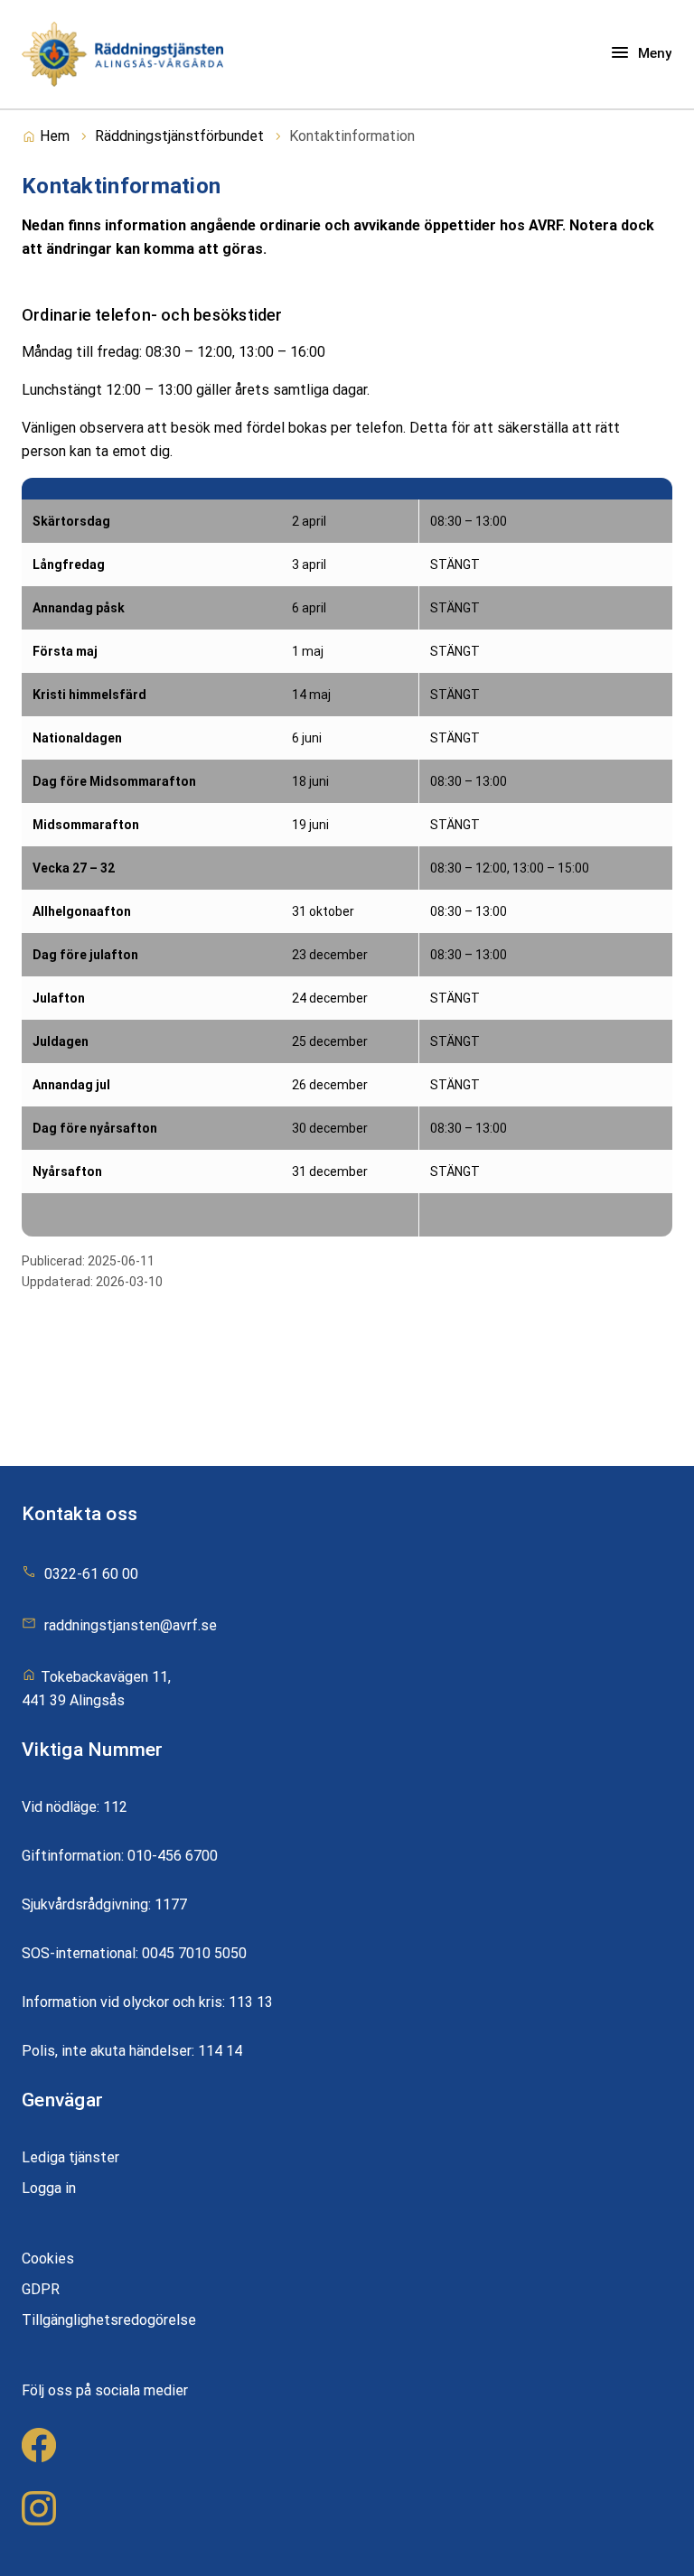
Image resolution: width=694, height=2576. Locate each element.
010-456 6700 (173, 1856)
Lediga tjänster (70, 2157)
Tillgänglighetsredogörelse (109, 2320)
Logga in (49, 2188)
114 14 (220, 2051)
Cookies (48, 2259)
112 (115, 1807)
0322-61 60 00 (91, 1574)
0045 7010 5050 (194, 1953)
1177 (171, 1904)
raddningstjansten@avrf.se (131, 1625)
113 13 (251, 2002)
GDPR (41, 2289)
